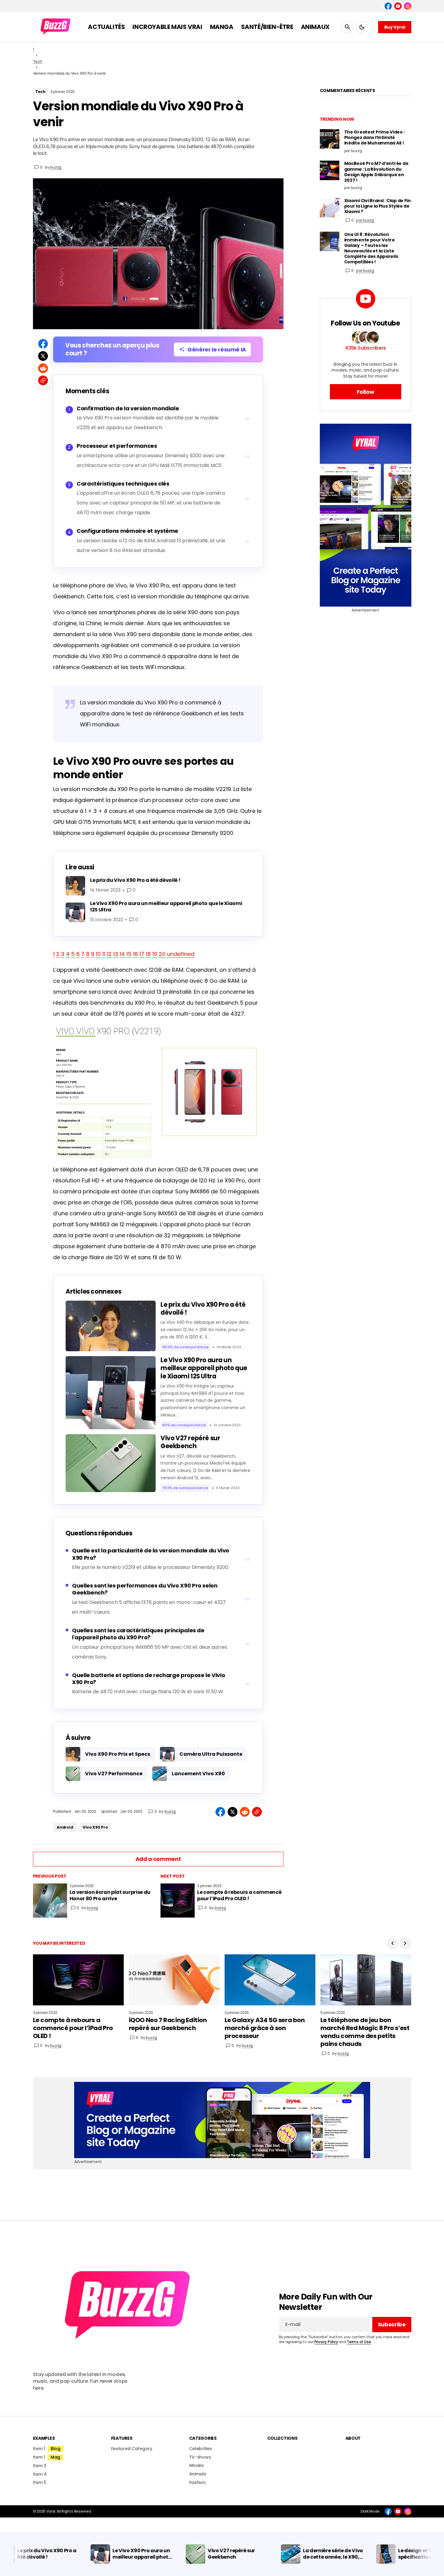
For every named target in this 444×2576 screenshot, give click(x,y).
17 (142, 954)
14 (122, 954)
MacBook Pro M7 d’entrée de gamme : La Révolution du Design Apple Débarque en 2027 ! (376, 172)
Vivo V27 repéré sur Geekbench (190, 1442)
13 (116, 954)
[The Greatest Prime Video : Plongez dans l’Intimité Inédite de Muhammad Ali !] (330, 139)
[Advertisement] (366, 515)
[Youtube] (398, 6)
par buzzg (365, 220)
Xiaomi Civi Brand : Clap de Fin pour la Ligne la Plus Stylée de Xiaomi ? (377, 206)
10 (98, 954)
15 (129, 954)
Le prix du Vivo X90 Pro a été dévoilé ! (203, 1309)
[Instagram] (408, 6)
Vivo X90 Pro (95, 1827)
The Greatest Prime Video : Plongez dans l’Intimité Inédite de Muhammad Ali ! (375, 138)
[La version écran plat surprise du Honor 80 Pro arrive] (50, 1901)
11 (104, 954)
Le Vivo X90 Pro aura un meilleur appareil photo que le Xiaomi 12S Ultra (204, 1368)
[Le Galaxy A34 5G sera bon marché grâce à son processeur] (270, 1980)
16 (135, 954)
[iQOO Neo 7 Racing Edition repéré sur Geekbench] (174, 1980)
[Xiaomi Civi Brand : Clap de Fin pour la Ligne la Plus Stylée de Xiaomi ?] (330, 208)
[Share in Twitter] (43, 356)
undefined (181, 954)
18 (148, 954)
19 (155, 954)
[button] (347, 27)
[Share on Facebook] (43, 344)
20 (162, 954)
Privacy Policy (326, 2342)
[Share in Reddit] (43, 368)
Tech (38, 61)
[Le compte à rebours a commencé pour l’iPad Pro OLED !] (178, 1901)
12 (109, 954)
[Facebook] (388, 6)
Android (65, 1827)
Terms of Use (359, 2342)
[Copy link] (43, 380)
